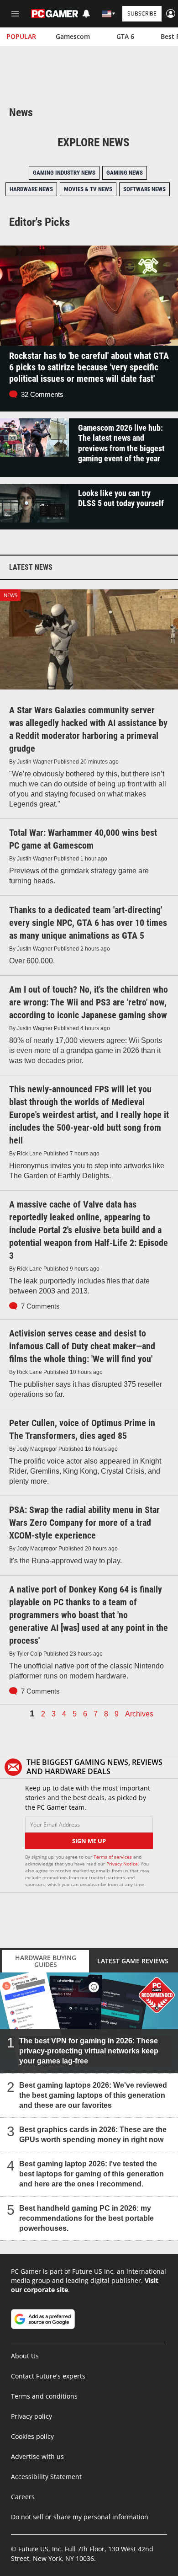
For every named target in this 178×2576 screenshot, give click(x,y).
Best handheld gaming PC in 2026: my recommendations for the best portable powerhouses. (86, 2218)
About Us (25, 2356)
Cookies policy (32, 2436)
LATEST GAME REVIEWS (133, 1961)
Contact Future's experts (48, 2376)
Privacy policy (31, 2416)
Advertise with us (37, 2456)
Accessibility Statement (46, 2477)
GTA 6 (125, 36)
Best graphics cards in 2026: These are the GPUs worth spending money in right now (93, 2134)
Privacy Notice (122, 1864)
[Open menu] (15, 14)
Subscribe (142, 13)
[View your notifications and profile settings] (86, 14)
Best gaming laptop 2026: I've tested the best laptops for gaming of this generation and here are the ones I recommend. (92, 2173)
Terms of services (113, 1857)
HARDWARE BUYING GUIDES (46, 1961)
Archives (139, 1714)
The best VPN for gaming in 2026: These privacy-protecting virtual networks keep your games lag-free (89, 2050)
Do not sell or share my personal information (80, 2517)
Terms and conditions (44, 2396)
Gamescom (73, 36)
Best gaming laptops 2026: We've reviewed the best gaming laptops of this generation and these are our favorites (93, 2095)
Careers (23, 2497)
